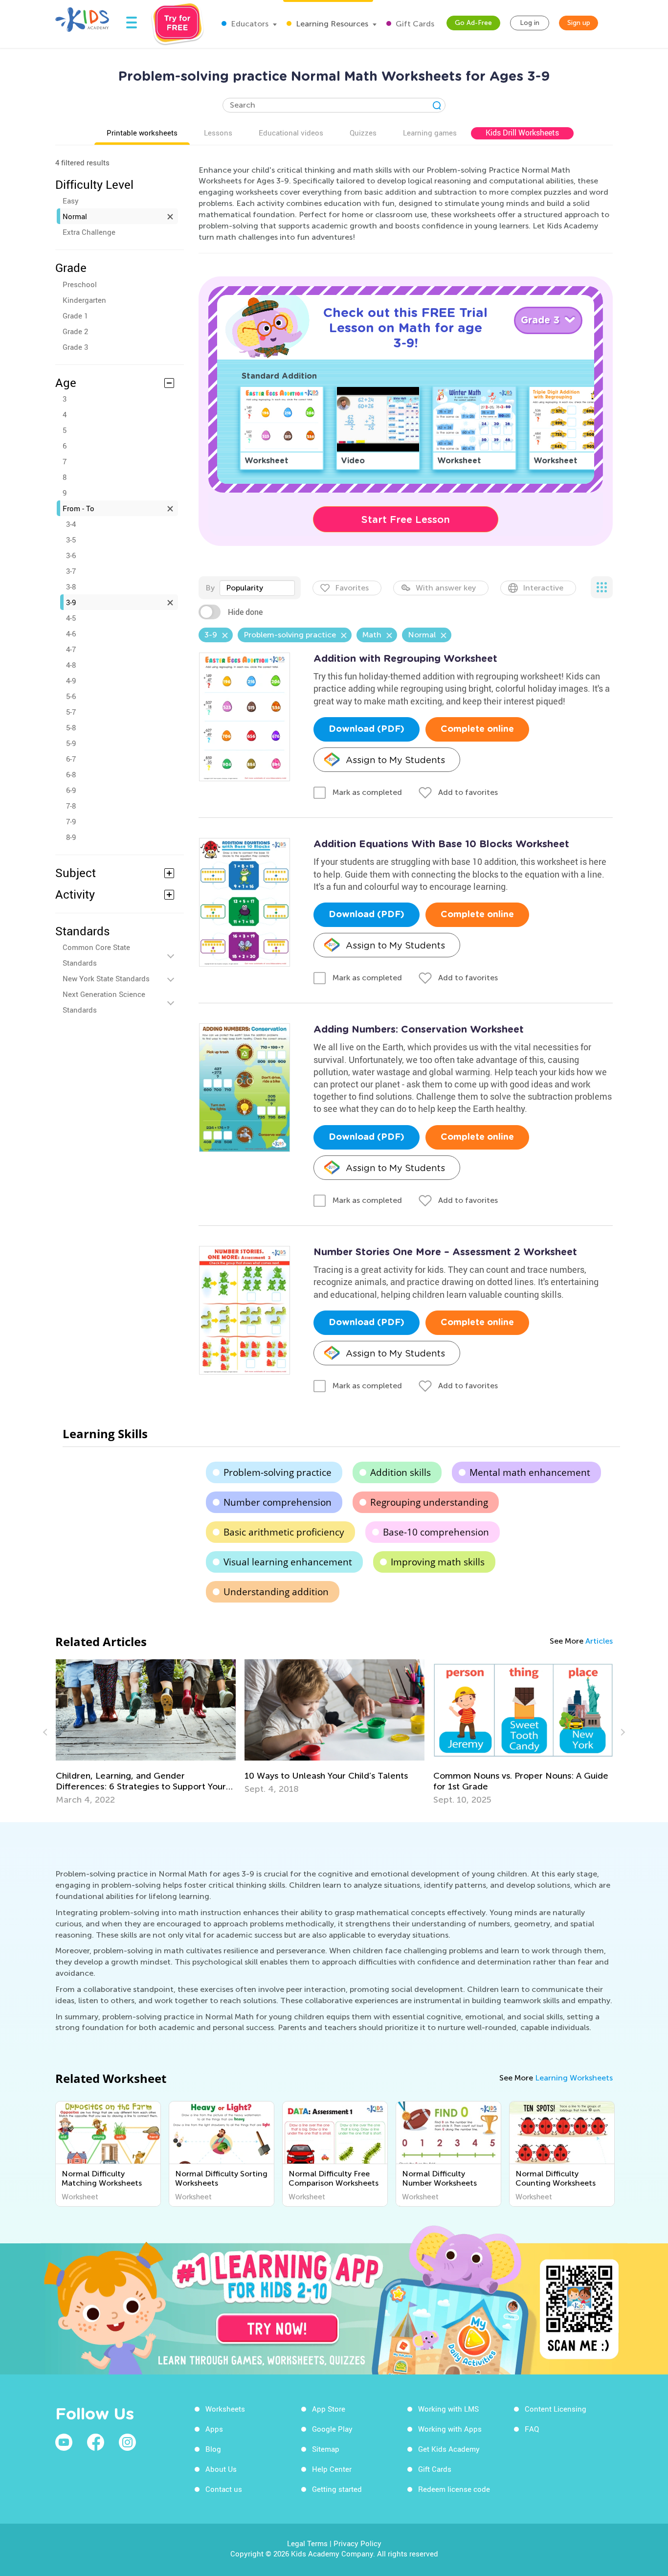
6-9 (71, 790)
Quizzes (363, 133)
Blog (213, 2449)
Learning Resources (331, 24)
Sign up (579, 23)
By (210, 588)
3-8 (71, 587)
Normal (75, 216)
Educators (249, 24)
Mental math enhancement (530, 1472)
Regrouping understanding (429, 1502)
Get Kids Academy (449, 2449)
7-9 (71, 821)
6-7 (71, 759)
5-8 (71, 727)
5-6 (71, 696)
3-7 (71, 571)
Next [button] (622, 1732)
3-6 (71, 555)
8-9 (71, 837)
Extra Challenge (89, 232)
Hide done (245, 612)
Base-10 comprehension (436, 1532)
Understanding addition (276, 1592)
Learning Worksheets (574, 2078)
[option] (146, 1732)
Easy (71, 201)
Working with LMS (448, 2409)
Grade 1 (75, 316)
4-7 (71, 649)
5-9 (71, 743)
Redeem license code (454, 2489)
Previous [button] (46, 1732)
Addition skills (401, 1472)
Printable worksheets (142, 133)
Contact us (224, 2489)
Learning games (430, 133)
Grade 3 (75, 347)
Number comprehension (278, 1502)
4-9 (71, 680)
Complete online (477, 729)
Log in (530, 23)
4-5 (71, 618)
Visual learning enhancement (288, 1562)
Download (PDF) (367, 729)
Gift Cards (414, 24)
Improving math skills (438, 1562)
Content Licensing (556, 2409)
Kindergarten (84, 300)
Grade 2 (75, 331)
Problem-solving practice (278, 1472)
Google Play (332, 2429)
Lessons (218, 133)
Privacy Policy (357, 2543)
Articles (599, 1641)
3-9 (71, 602)
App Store (329, 2409)
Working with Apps (450, 2429)
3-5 (71, 540)
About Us (221, 2469)
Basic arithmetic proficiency (284, 1532)
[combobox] (257, 588)
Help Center (332, 2469)
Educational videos (291, 133)
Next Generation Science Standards (104, 1002)
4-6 (71, 633)
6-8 (71, 774)
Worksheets (225, 2409)
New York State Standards (106, 978)
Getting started (337, 2489)
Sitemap (326, 2449)
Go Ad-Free (473, 23)
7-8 (71, 806)
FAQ (532, 2429)
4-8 (71, 665)
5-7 (71, 712)
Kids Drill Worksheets (522, 133)
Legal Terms (307, 2543)
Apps (214, 2429)
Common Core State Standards (96, 955)
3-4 (71, 524)
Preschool (80, 284)
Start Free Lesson (406, 520)
